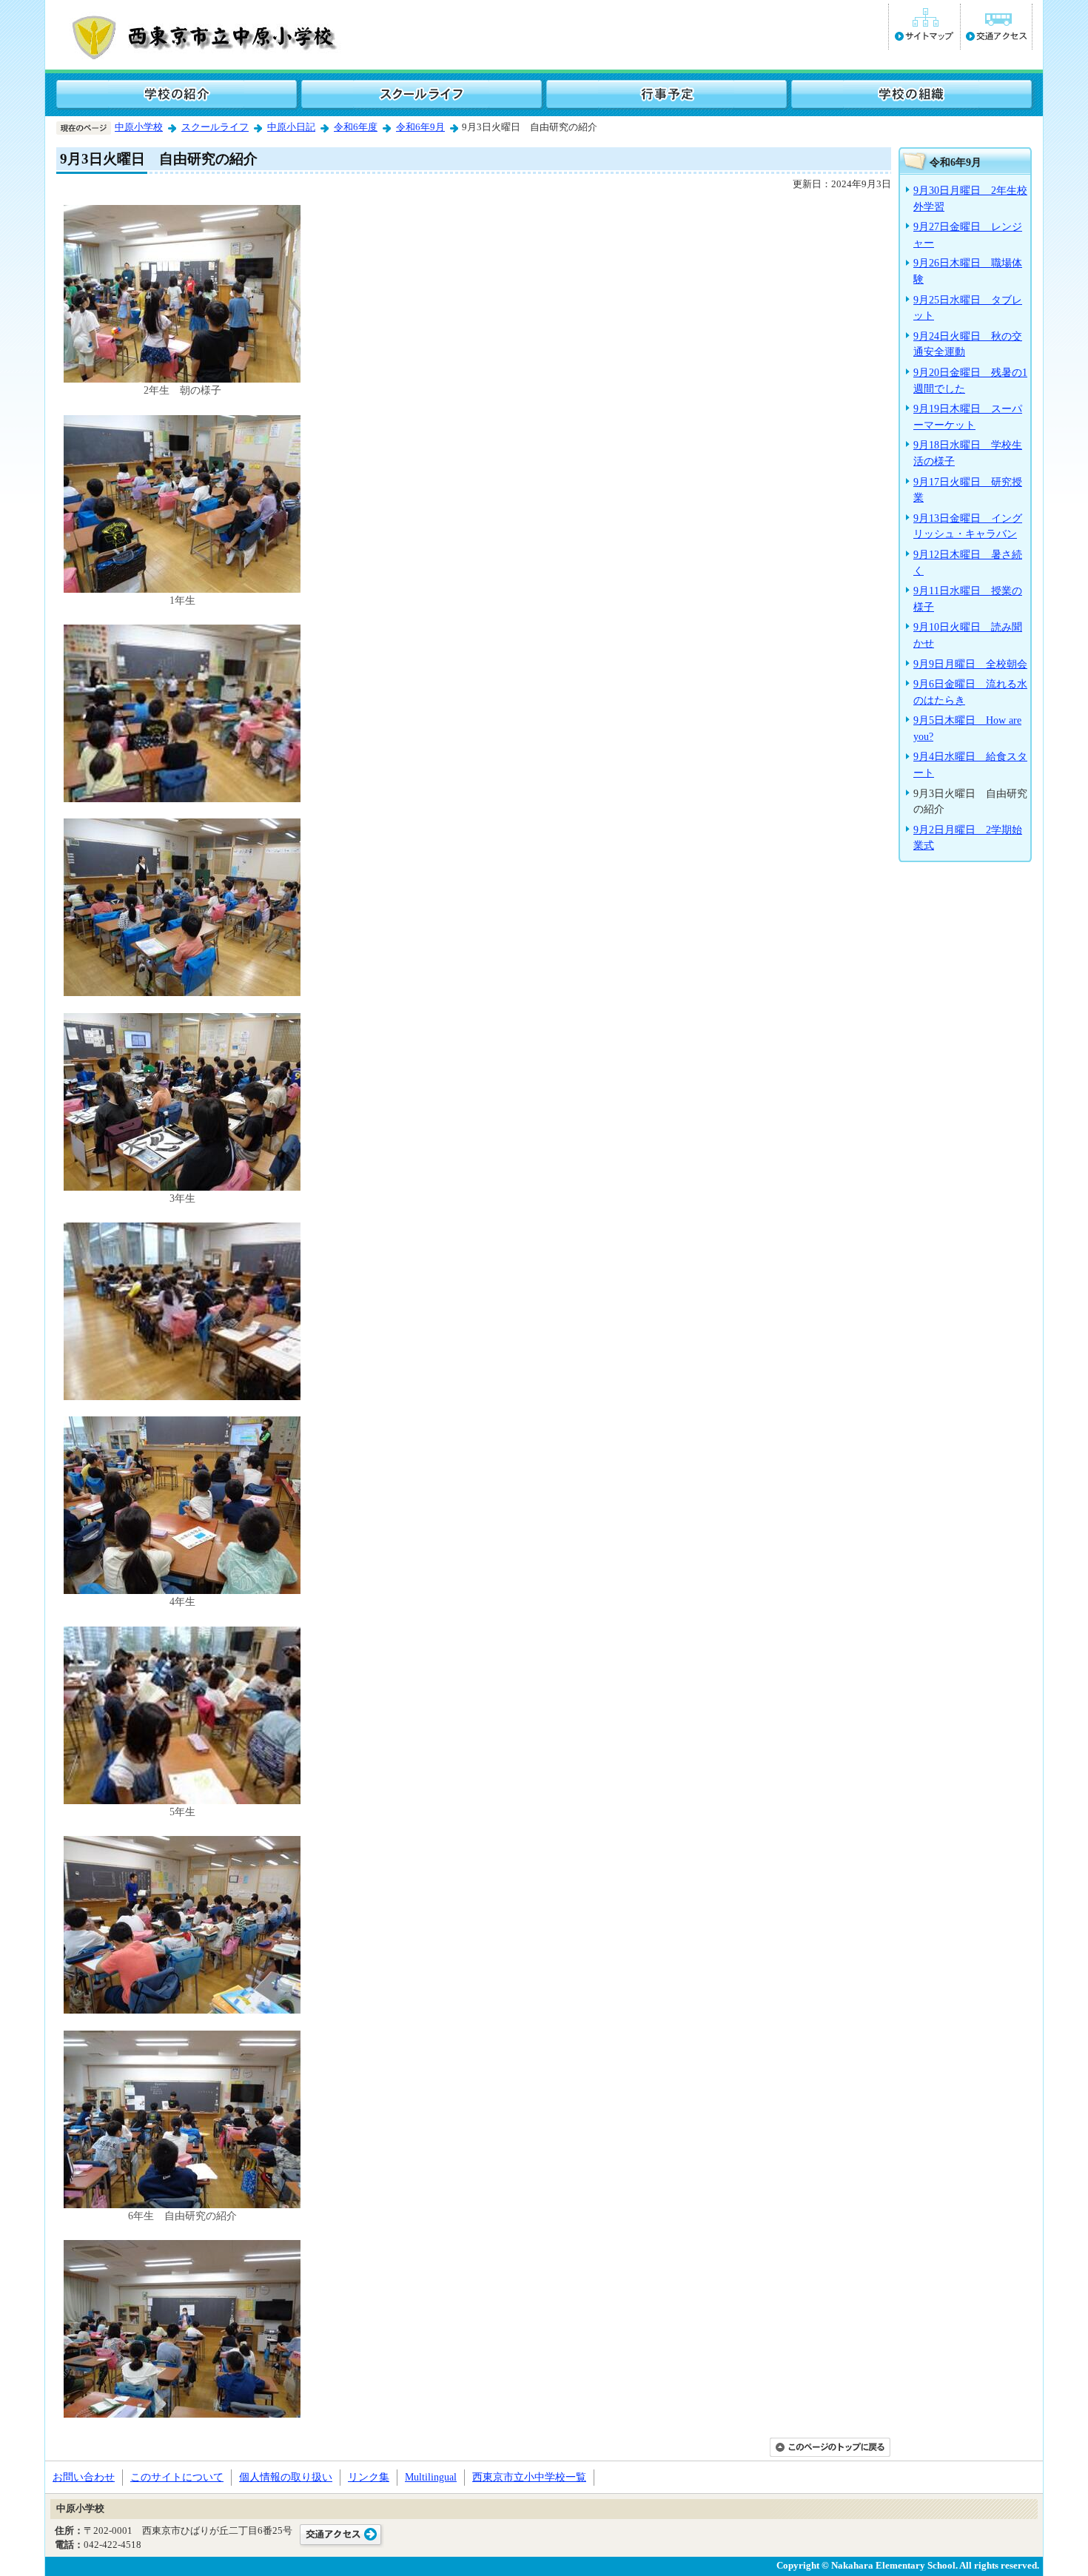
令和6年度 (356, 127)
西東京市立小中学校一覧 (529, 2477)
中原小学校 (139, 127)
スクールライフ (215, 127)
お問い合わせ (84, 2477)
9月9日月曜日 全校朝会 (970, 664)
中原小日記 (291, 127)
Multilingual (431, 2477)
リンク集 (369, 2477)
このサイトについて (177, 2477)
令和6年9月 (420, 127)
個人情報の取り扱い (286, 2477)
